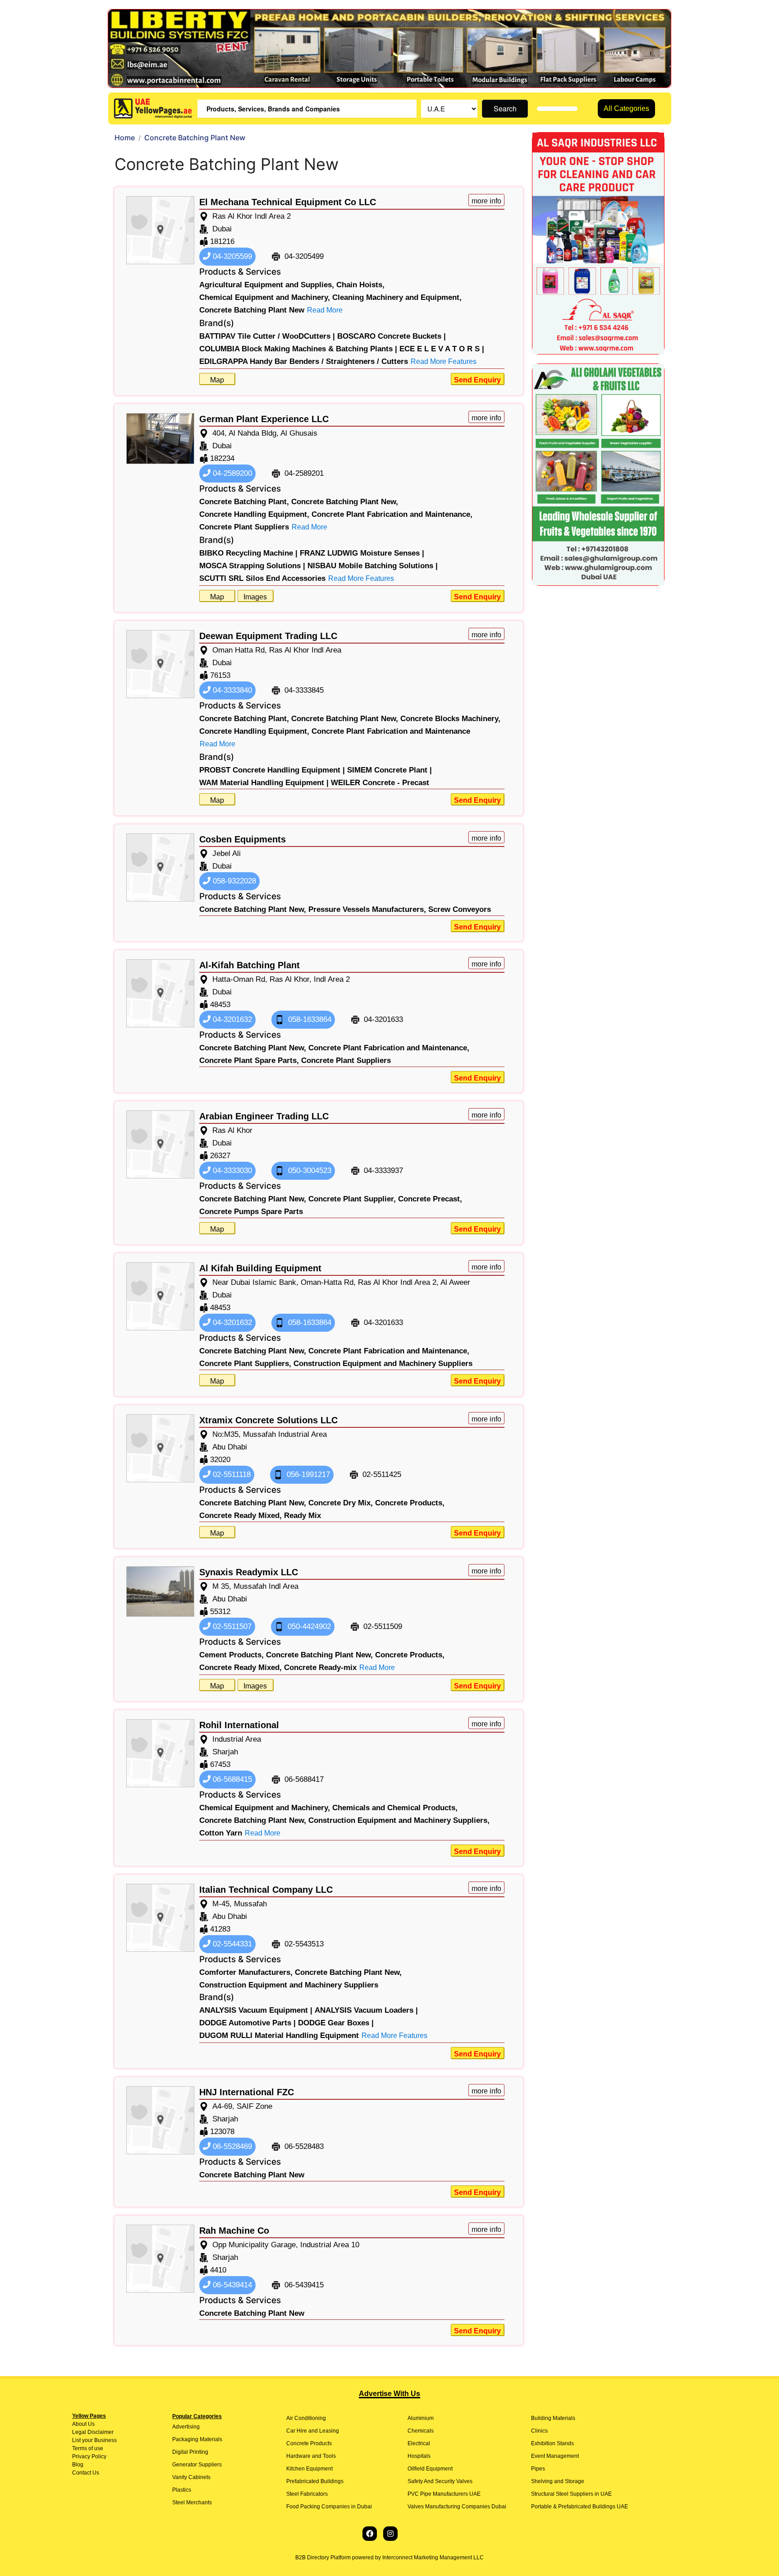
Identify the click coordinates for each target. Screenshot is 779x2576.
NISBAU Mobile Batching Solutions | (373, 566)
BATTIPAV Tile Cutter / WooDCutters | (267, 336)
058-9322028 (233, 881)
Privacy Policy (89, 2456)
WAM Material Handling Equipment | (264, 783)
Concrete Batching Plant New (252, 310)
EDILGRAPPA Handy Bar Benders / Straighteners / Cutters (304, 361)
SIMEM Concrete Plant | (389, 770)
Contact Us (86, 2473)
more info (486, 201)
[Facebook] (370, 2534)
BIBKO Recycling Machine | (248, 553)
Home (125, 138)
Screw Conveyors (460, 909)
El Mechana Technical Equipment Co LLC (288, 202)
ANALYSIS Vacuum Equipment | (256, 2010)
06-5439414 (231, 2285)
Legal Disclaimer (93, 2432)
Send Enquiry (477, 380)
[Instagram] (390, 2534)
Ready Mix (302, 1516)
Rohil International (239, 1725)
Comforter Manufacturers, (246, 1972)
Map (217, 380)
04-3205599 (231, 256)
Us (91, 2424)
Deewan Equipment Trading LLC (268, 636)
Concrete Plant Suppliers (244, 527)
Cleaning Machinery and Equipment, (397, 297)
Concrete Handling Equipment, (254, 514)
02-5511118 (231, 1474)
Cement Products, (231, 1655)
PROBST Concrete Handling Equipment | (272, 770)
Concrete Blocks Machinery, (450, 719)
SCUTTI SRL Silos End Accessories (262, 578)
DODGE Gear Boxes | (336, 2023)
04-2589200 (231, 473)
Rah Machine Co (234, 2231)
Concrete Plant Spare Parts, (249, 1060)
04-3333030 (231, 1171)
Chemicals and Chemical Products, (395, 1808)
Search (505, 108)
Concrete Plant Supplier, (352, 1199)
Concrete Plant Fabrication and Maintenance (391, 731)
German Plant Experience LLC (264, 419)
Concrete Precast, (430, 1199)
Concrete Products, (410, 1503)
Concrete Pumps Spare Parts (251, 1212)
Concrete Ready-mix (320, 1667)
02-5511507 (231, 1626)
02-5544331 (231, 1944)
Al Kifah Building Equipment (260, 1268)
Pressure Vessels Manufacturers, (367, 909)
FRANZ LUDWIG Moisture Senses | (362, 553)
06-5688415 (231, 1779)
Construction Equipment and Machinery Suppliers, (399, 1820)
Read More (325, 310)
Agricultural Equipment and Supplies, (267, 285)
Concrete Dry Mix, (341, 1503)
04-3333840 (231, 690)
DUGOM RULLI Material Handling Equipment (279, 2035)
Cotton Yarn (221, 1833)
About (79, 2424)
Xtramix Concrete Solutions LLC (268, 1420)
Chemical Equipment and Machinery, (265, 297)
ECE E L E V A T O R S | (442, 349)
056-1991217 (307, 1474)
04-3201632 (231, 1019)
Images (255, 597)
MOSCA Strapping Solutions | (252, 566)
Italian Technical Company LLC (266, 1890)
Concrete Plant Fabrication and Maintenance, (392, 514)
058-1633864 (309, 1019)
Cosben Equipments (243, 839)
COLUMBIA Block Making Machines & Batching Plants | (298, 349)
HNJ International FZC (247, 2092)
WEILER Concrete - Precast (380, 783)
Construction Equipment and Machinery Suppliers (383, 1364)
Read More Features (444, 361)
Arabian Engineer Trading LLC (264, 1116)
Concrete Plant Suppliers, (245, 1364)
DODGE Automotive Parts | (247, 2023)
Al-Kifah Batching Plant (250, 965)
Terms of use (88, 2448)
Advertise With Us (389, 2394)
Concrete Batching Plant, (244, 502)
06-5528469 (231, 2146)
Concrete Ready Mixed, (241, 1516)
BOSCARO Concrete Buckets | (392, 336)
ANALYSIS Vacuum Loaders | (366, 2010)
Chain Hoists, (360, 285)
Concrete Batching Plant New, (345, 502)
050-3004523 (309, 1171)
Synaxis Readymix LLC (249, 1572)
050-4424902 (308, 1626)
